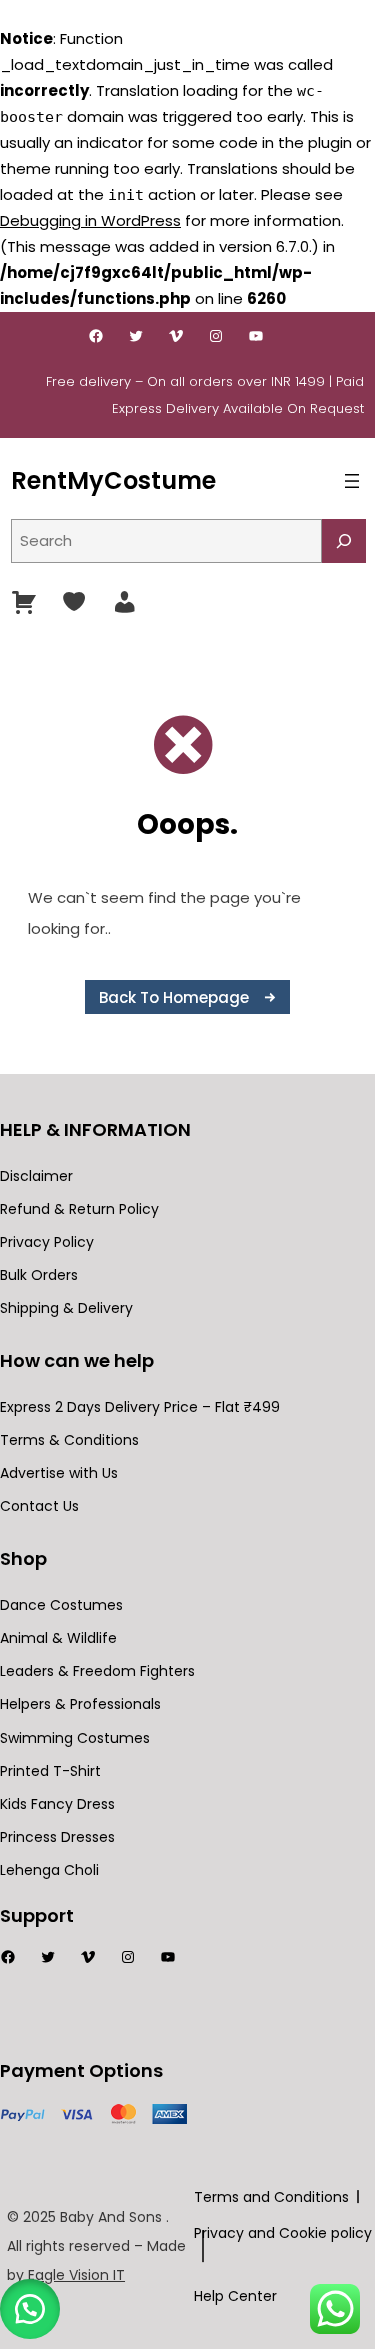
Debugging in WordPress (90, 220)
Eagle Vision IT (76, 2275)
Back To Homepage (174, 997)
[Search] (344, 541)
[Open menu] (352, 481)
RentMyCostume (113, 480)
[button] (30, 2309)
